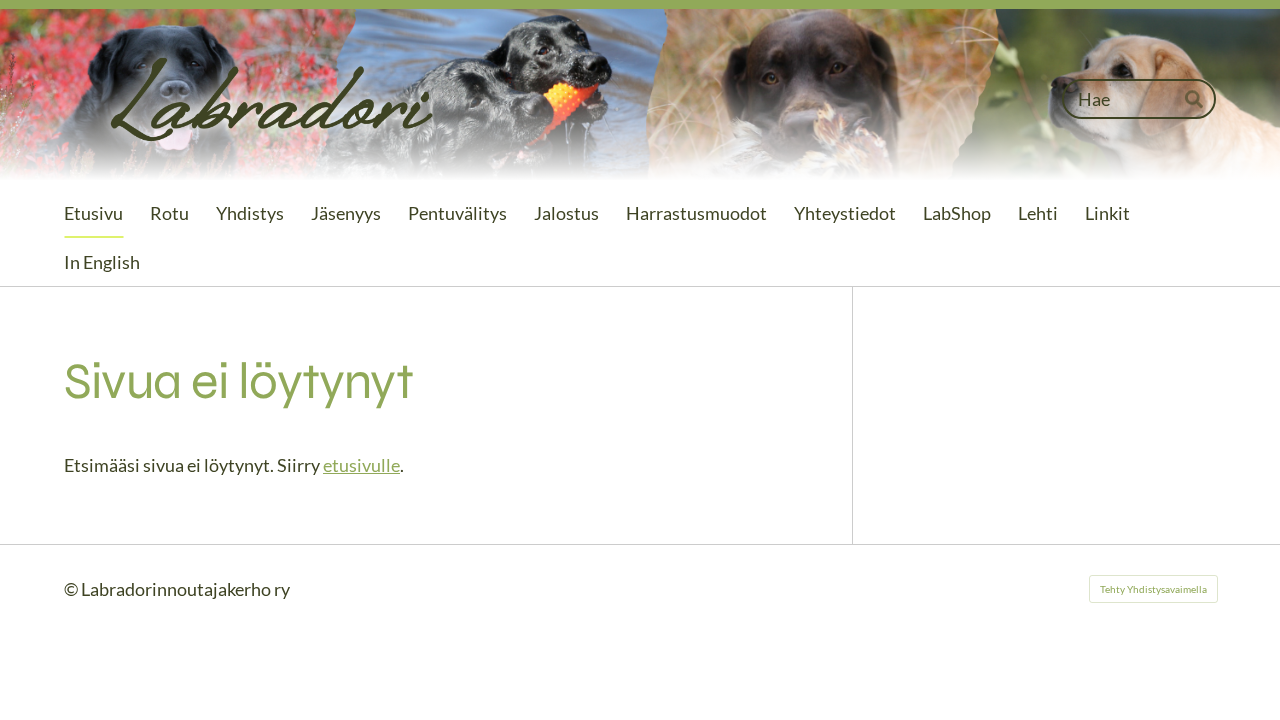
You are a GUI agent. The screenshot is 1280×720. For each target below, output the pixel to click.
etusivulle (361, 465)
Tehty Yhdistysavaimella (1153, 589)
